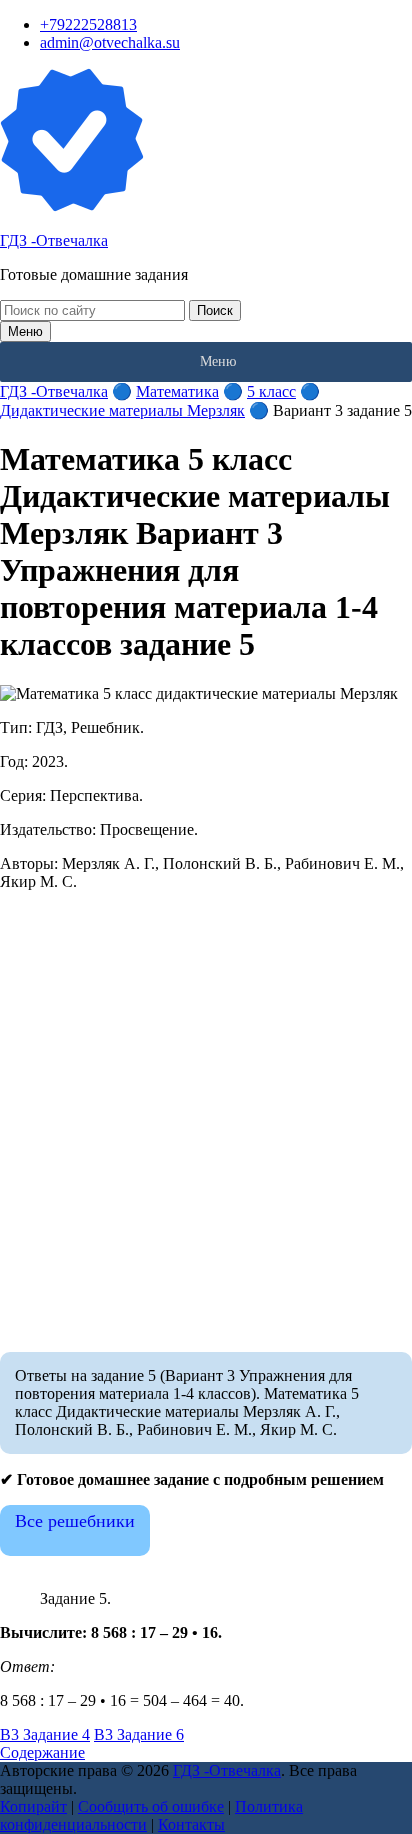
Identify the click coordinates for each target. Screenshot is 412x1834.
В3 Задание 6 (139, 1734)
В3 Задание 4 (45, 1734)
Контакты (191, 1824)
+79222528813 (88, 24)
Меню (25, 331)
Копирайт (33, 1806)
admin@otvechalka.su (110, 42)
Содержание (42, 1752)
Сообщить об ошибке (151, 1806)
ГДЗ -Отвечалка (54, 240)
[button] (218, 362)
